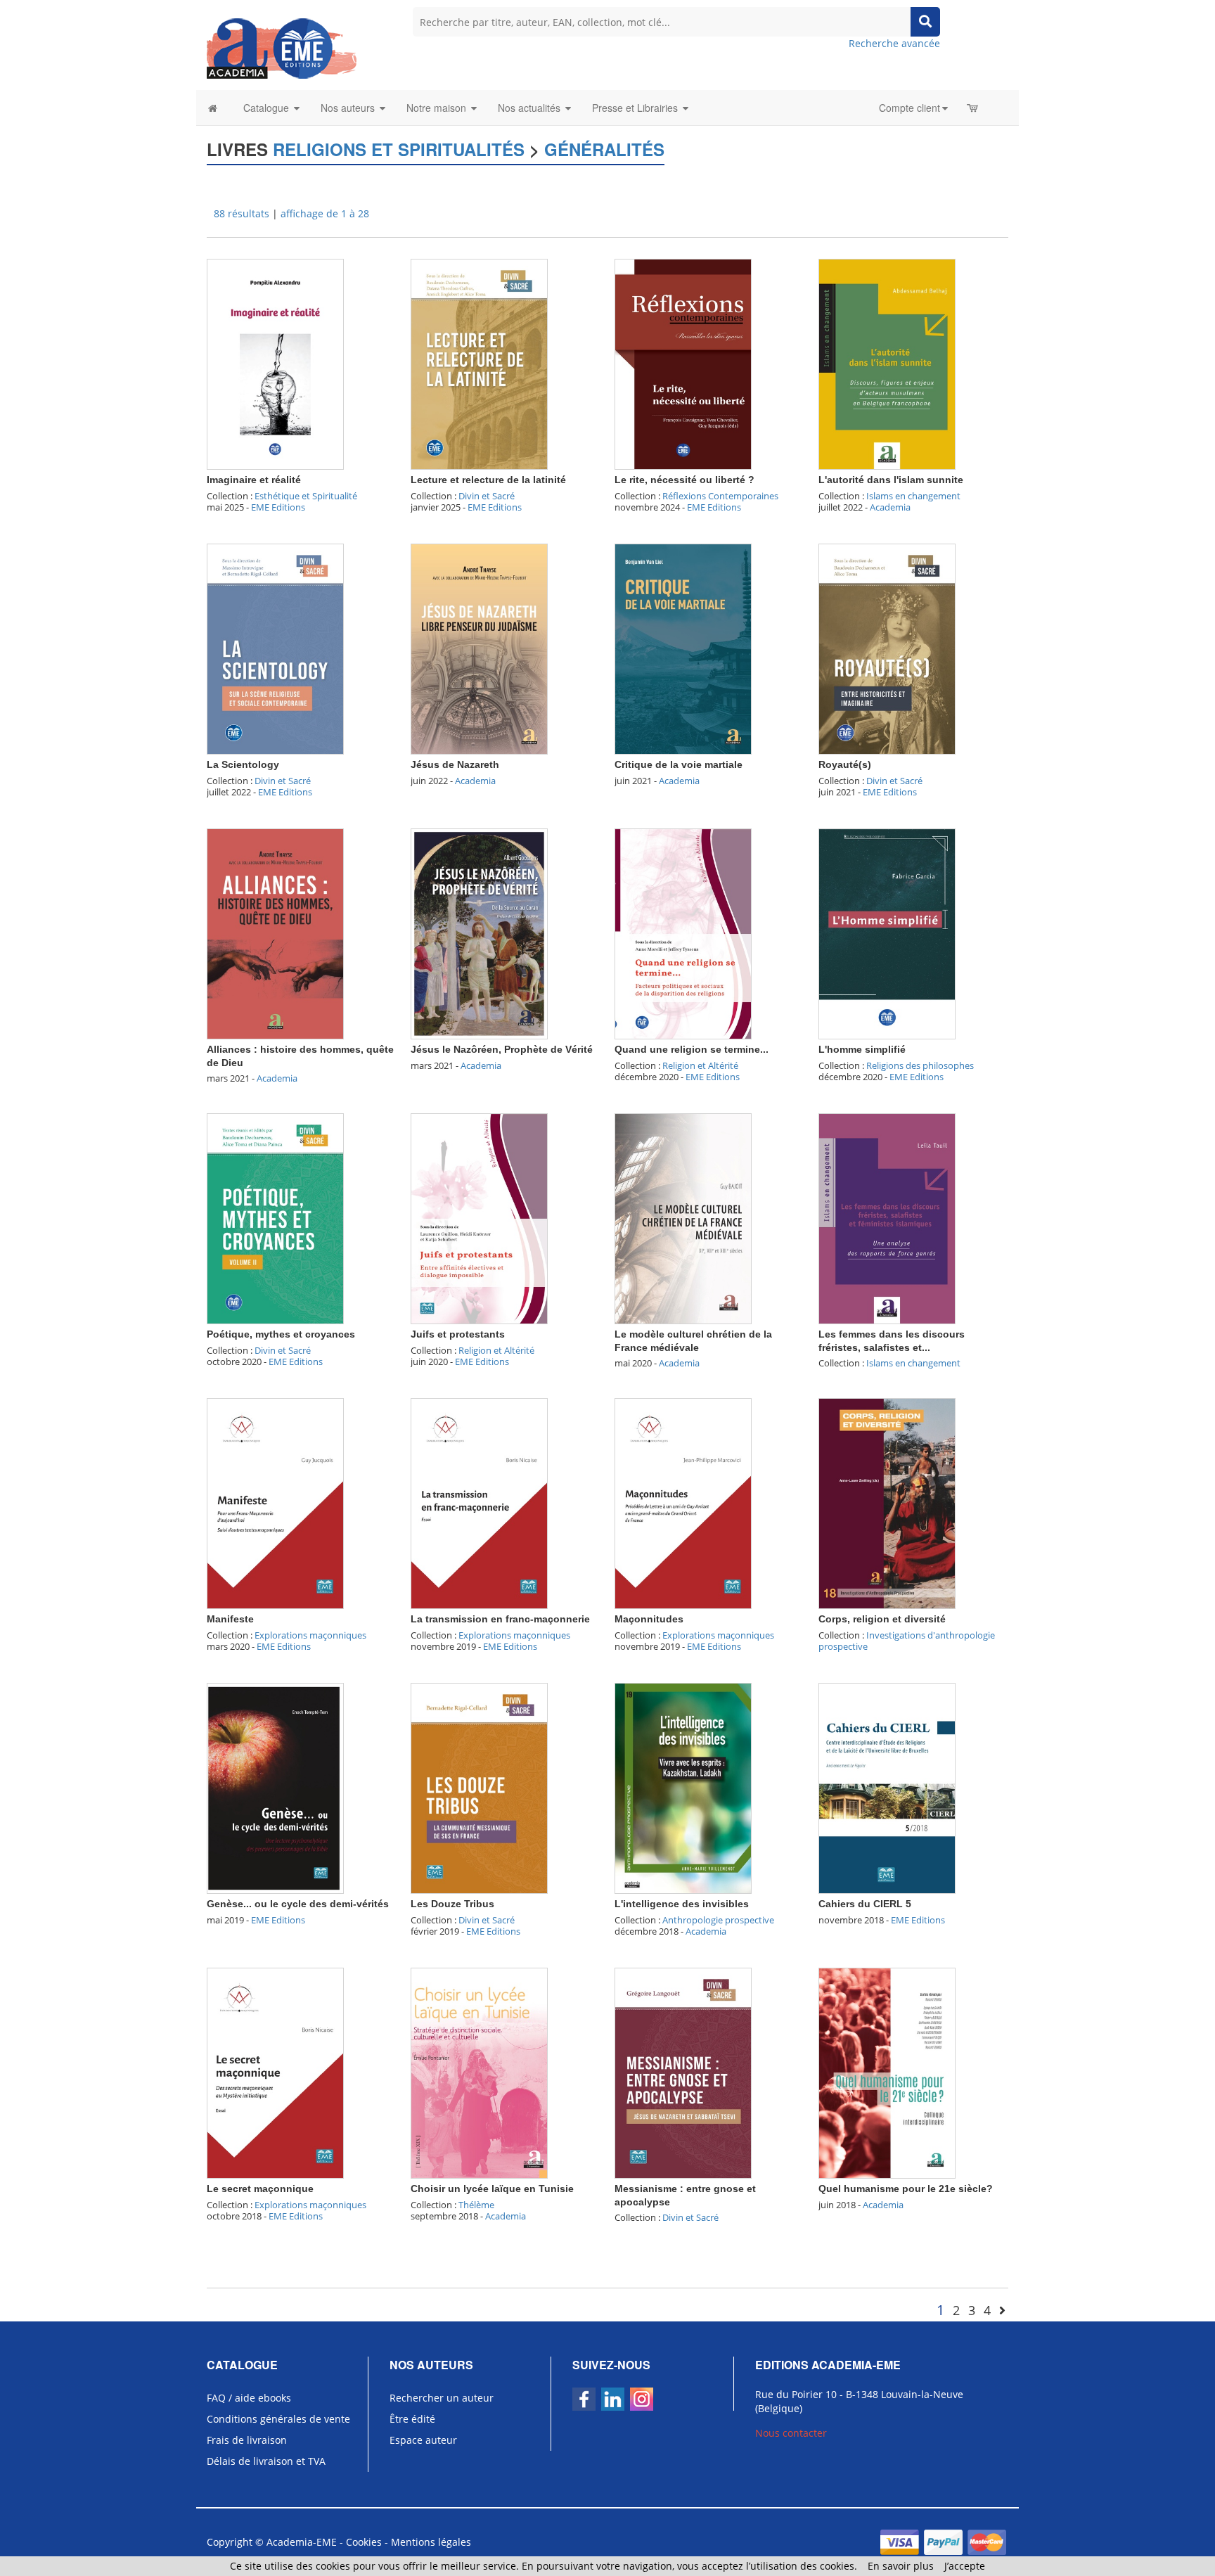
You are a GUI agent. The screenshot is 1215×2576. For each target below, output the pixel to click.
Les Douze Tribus (452, 1904)
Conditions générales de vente (278, 2419)
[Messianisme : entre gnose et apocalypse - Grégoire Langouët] (683, 2072)
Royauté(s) (845, 764)
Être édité (412, 2419)
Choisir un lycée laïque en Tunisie (492, 2189)
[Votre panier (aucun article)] (973, 108)
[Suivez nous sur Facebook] (584, 2399)
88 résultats (242, 213)
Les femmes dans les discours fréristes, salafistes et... (892, 1340)
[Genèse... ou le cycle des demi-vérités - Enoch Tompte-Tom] (275, 1787)
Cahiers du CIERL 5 (865, 1904)
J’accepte (965, 2566)
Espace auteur (423, 2440)
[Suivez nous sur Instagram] (642, 2399)
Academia (890, 507)
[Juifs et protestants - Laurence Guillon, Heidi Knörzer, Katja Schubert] (479, 1218)
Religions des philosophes (920, 1065)
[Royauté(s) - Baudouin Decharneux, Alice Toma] (887, 648)
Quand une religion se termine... (692, 1049)
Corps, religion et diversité (882, 1619)
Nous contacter (791, 2433)
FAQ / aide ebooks (249, 2398)
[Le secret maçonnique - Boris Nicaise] (275, 2072)
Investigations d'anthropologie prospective (907, 1641)
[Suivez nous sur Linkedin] (613, 2399)
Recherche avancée (894, 43)
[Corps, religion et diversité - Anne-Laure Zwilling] (887, 1502)
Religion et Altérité (700, 1065)
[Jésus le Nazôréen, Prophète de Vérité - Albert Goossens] (479, 933)
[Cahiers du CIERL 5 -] (887, 1787)
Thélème (476, 2205)
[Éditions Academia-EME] (282, 47)
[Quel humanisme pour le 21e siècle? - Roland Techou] (887, 2072)
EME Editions (278, 507)
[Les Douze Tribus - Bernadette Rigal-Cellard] (479, 1787)
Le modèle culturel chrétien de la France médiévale (693, 1340)
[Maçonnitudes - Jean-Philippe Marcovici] (683, 1502)
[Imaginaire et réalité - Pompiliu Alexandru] (275, 363)
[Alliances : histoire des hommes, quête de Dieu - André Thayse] (275, 933)
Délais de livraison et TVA (266, 2461)
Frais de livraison (247, 2440)
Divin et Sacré (487, 496)
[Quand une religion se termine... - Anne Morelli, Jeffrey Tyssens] (683, 933)
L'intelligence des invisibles (682, 1904)
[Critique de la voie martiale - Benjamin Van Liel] (683, 648)
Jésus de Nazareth (455, 764)
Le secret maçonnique (260, 2189)
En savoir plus (901, 2566)
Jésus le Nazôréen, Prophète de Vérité (502, 1049)
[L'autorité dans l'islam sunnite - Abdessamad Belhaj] (887, 363)
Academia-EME (302, 2542)
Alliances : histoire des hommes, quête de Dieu (300, 1056)
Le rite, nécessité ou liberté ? (684, 480)
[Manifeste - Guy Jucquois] (275, 1502)
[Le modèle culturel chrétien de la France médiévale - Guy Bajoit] (683, 1218)
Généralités (604, 149)
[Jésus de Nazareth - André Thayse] (479, 648)
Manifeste (230, 1619)
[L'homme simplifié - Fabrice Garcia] (887, 933)
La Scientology (243, 764)
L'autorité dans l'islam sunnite (891, 480)
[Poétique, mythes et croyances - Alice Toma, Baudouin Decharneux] (275, 1218)
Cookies (364, 2542)
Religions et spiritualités (399, 149)
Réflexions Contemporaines (720, 496)
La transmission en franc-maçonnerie (500, 1619)
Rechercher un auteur (442, 2398)
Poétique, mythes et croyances (281, 1334)
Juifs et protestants (458, 1334)
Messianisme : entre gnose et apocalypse (685, 2195)
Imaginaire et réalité (254, 480)
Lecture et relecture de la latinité (488, 480)
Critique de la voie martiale (679, 764)
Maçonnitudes (649, 1619)
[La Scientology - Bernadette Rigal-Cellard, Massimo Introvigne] (275, 648)
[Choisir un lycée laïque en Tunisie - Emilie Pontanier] (479, 2072)
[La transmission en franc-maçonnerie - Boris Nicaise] (479, 1502)
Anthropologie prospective (718, 1920)
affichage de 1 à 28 (325, 213)
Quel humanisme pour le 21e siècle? (906, 2189)
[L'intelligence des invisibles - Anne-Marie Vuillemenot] (683, 1787)
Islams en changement (913, 496)
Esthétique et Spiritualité (306, 496)
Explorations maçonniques (310, 1635)
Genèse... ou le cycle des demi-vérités (298, 1904)
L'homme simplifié (862, 1049)
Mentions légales (431, 2542)
